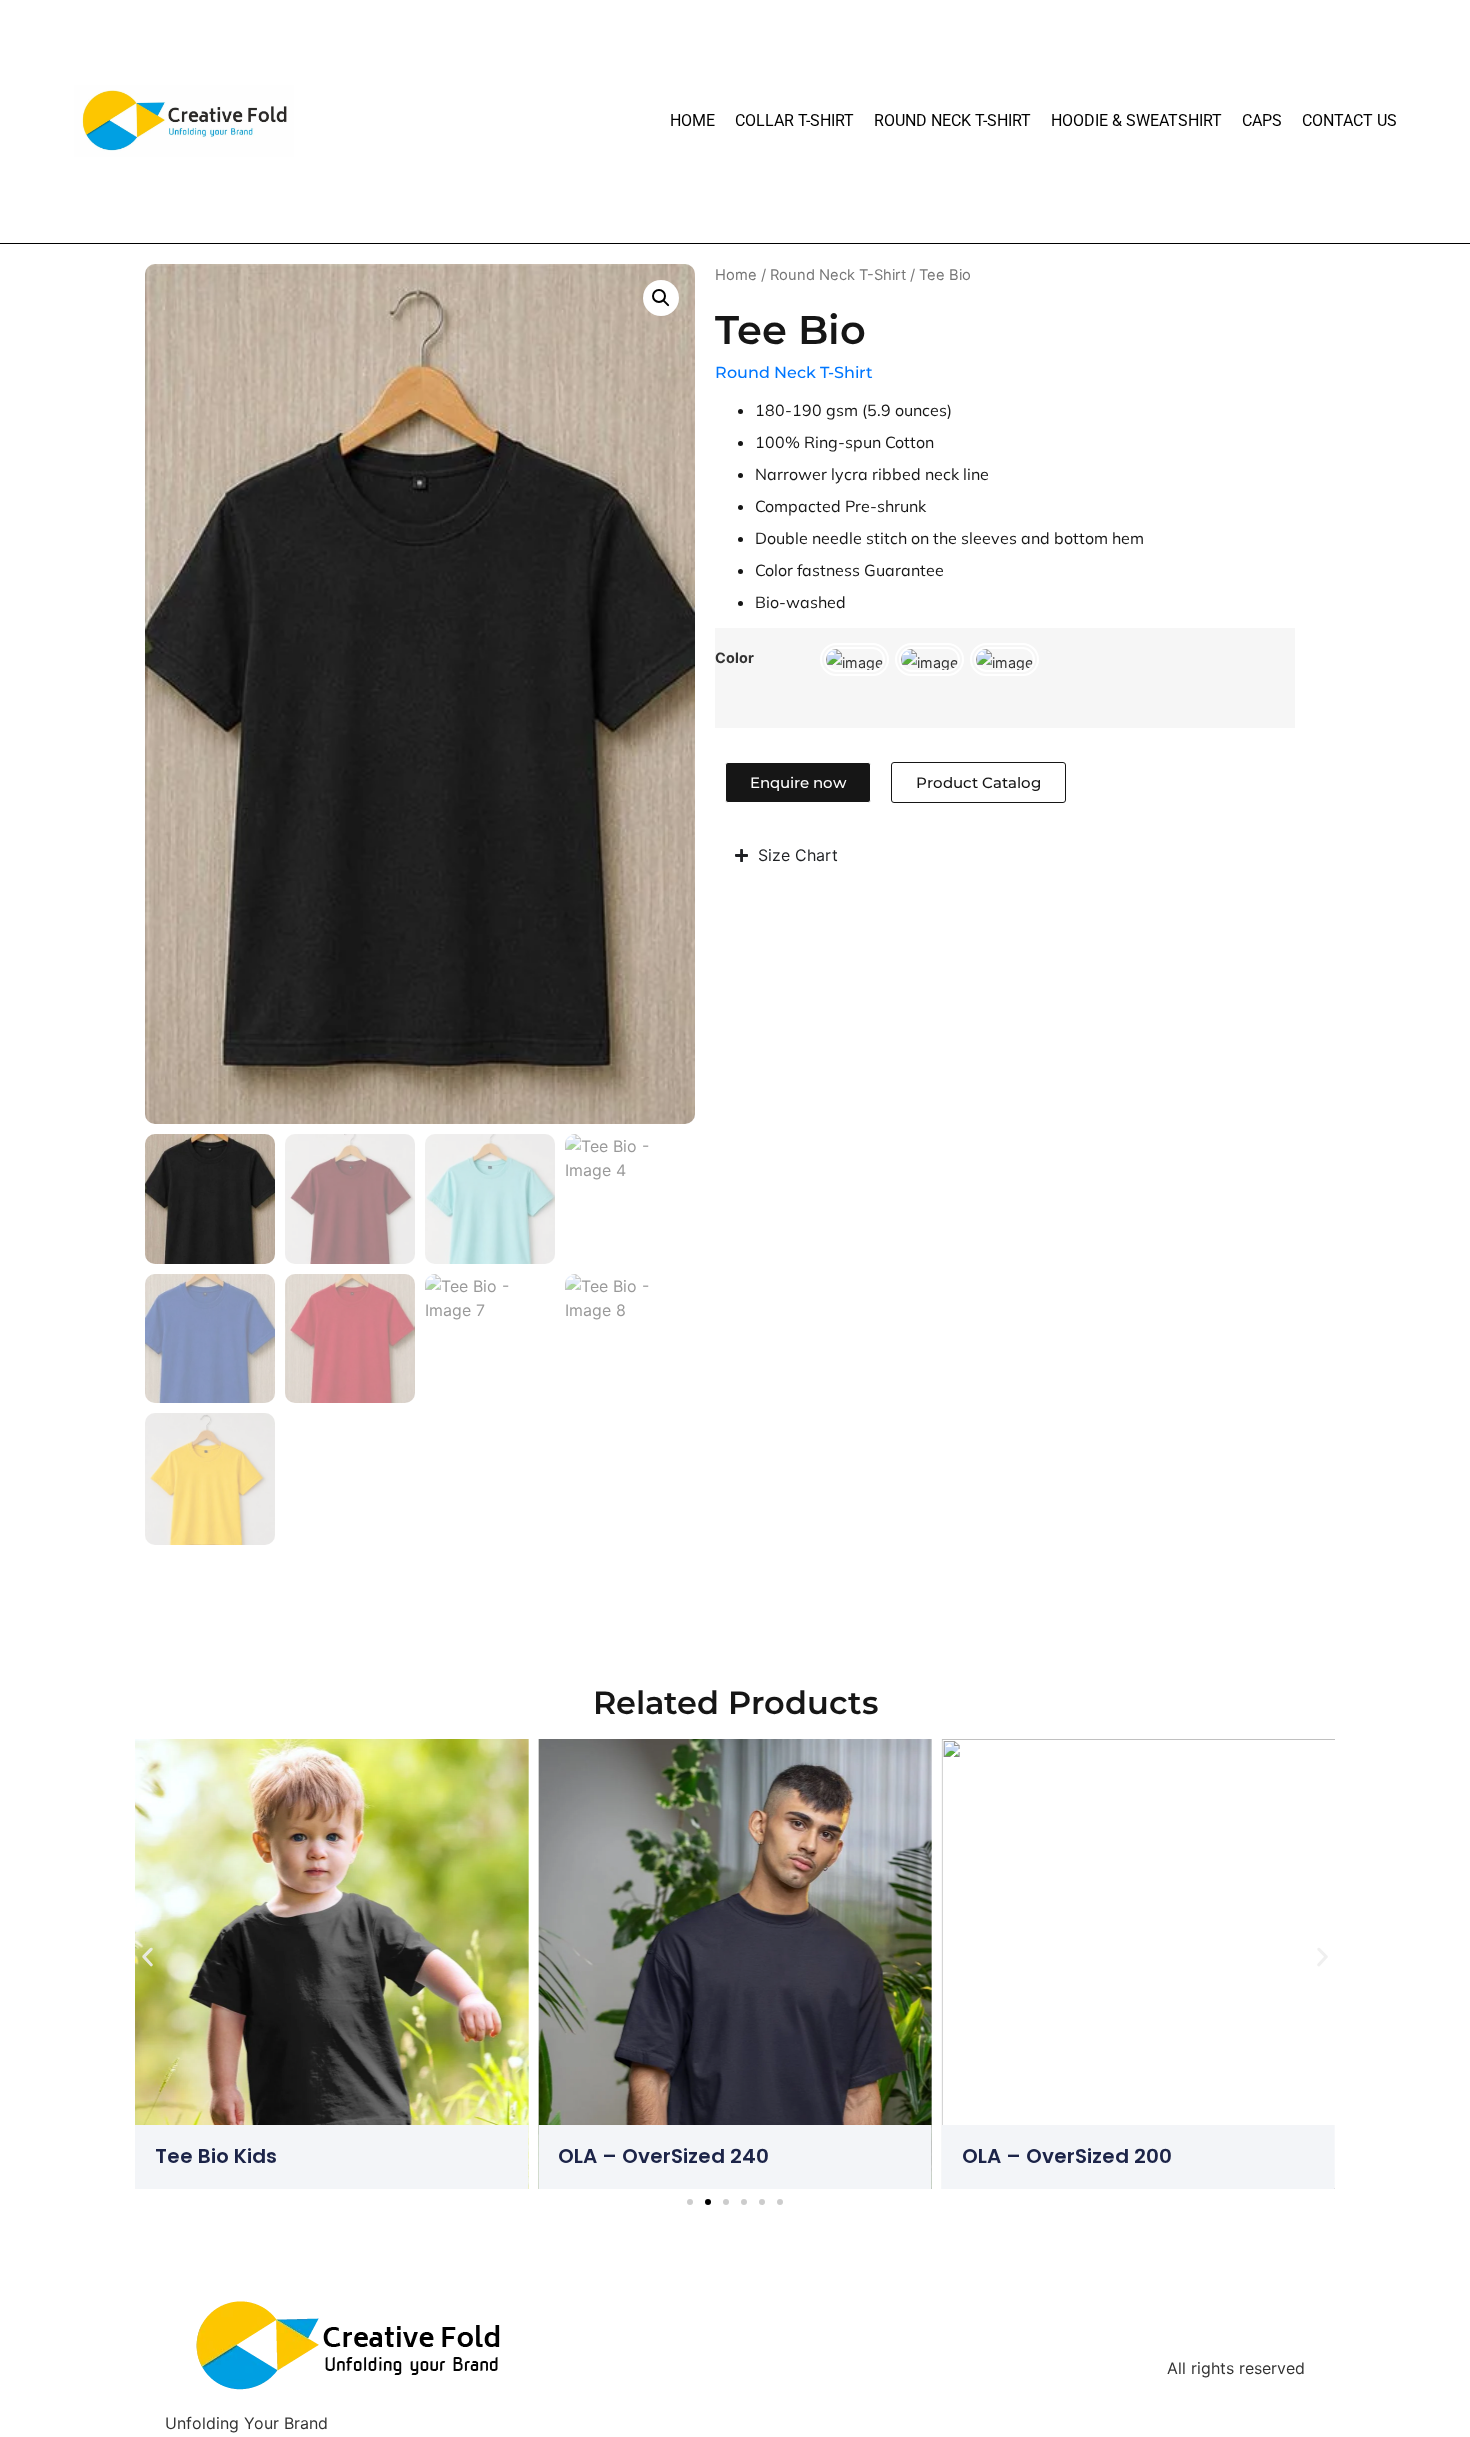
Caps (1262, 120)
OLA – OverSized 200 (1067, 2156)
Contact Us (1349, 120)
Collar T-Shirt (794, 120)
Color (734, 658)
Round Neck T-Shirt (952, 120)
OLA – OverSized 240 (663, 2156)
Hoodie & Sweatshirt (1136, 120)
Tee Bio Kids (216, 2156)
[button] (661, 298)
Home (692, 120)
